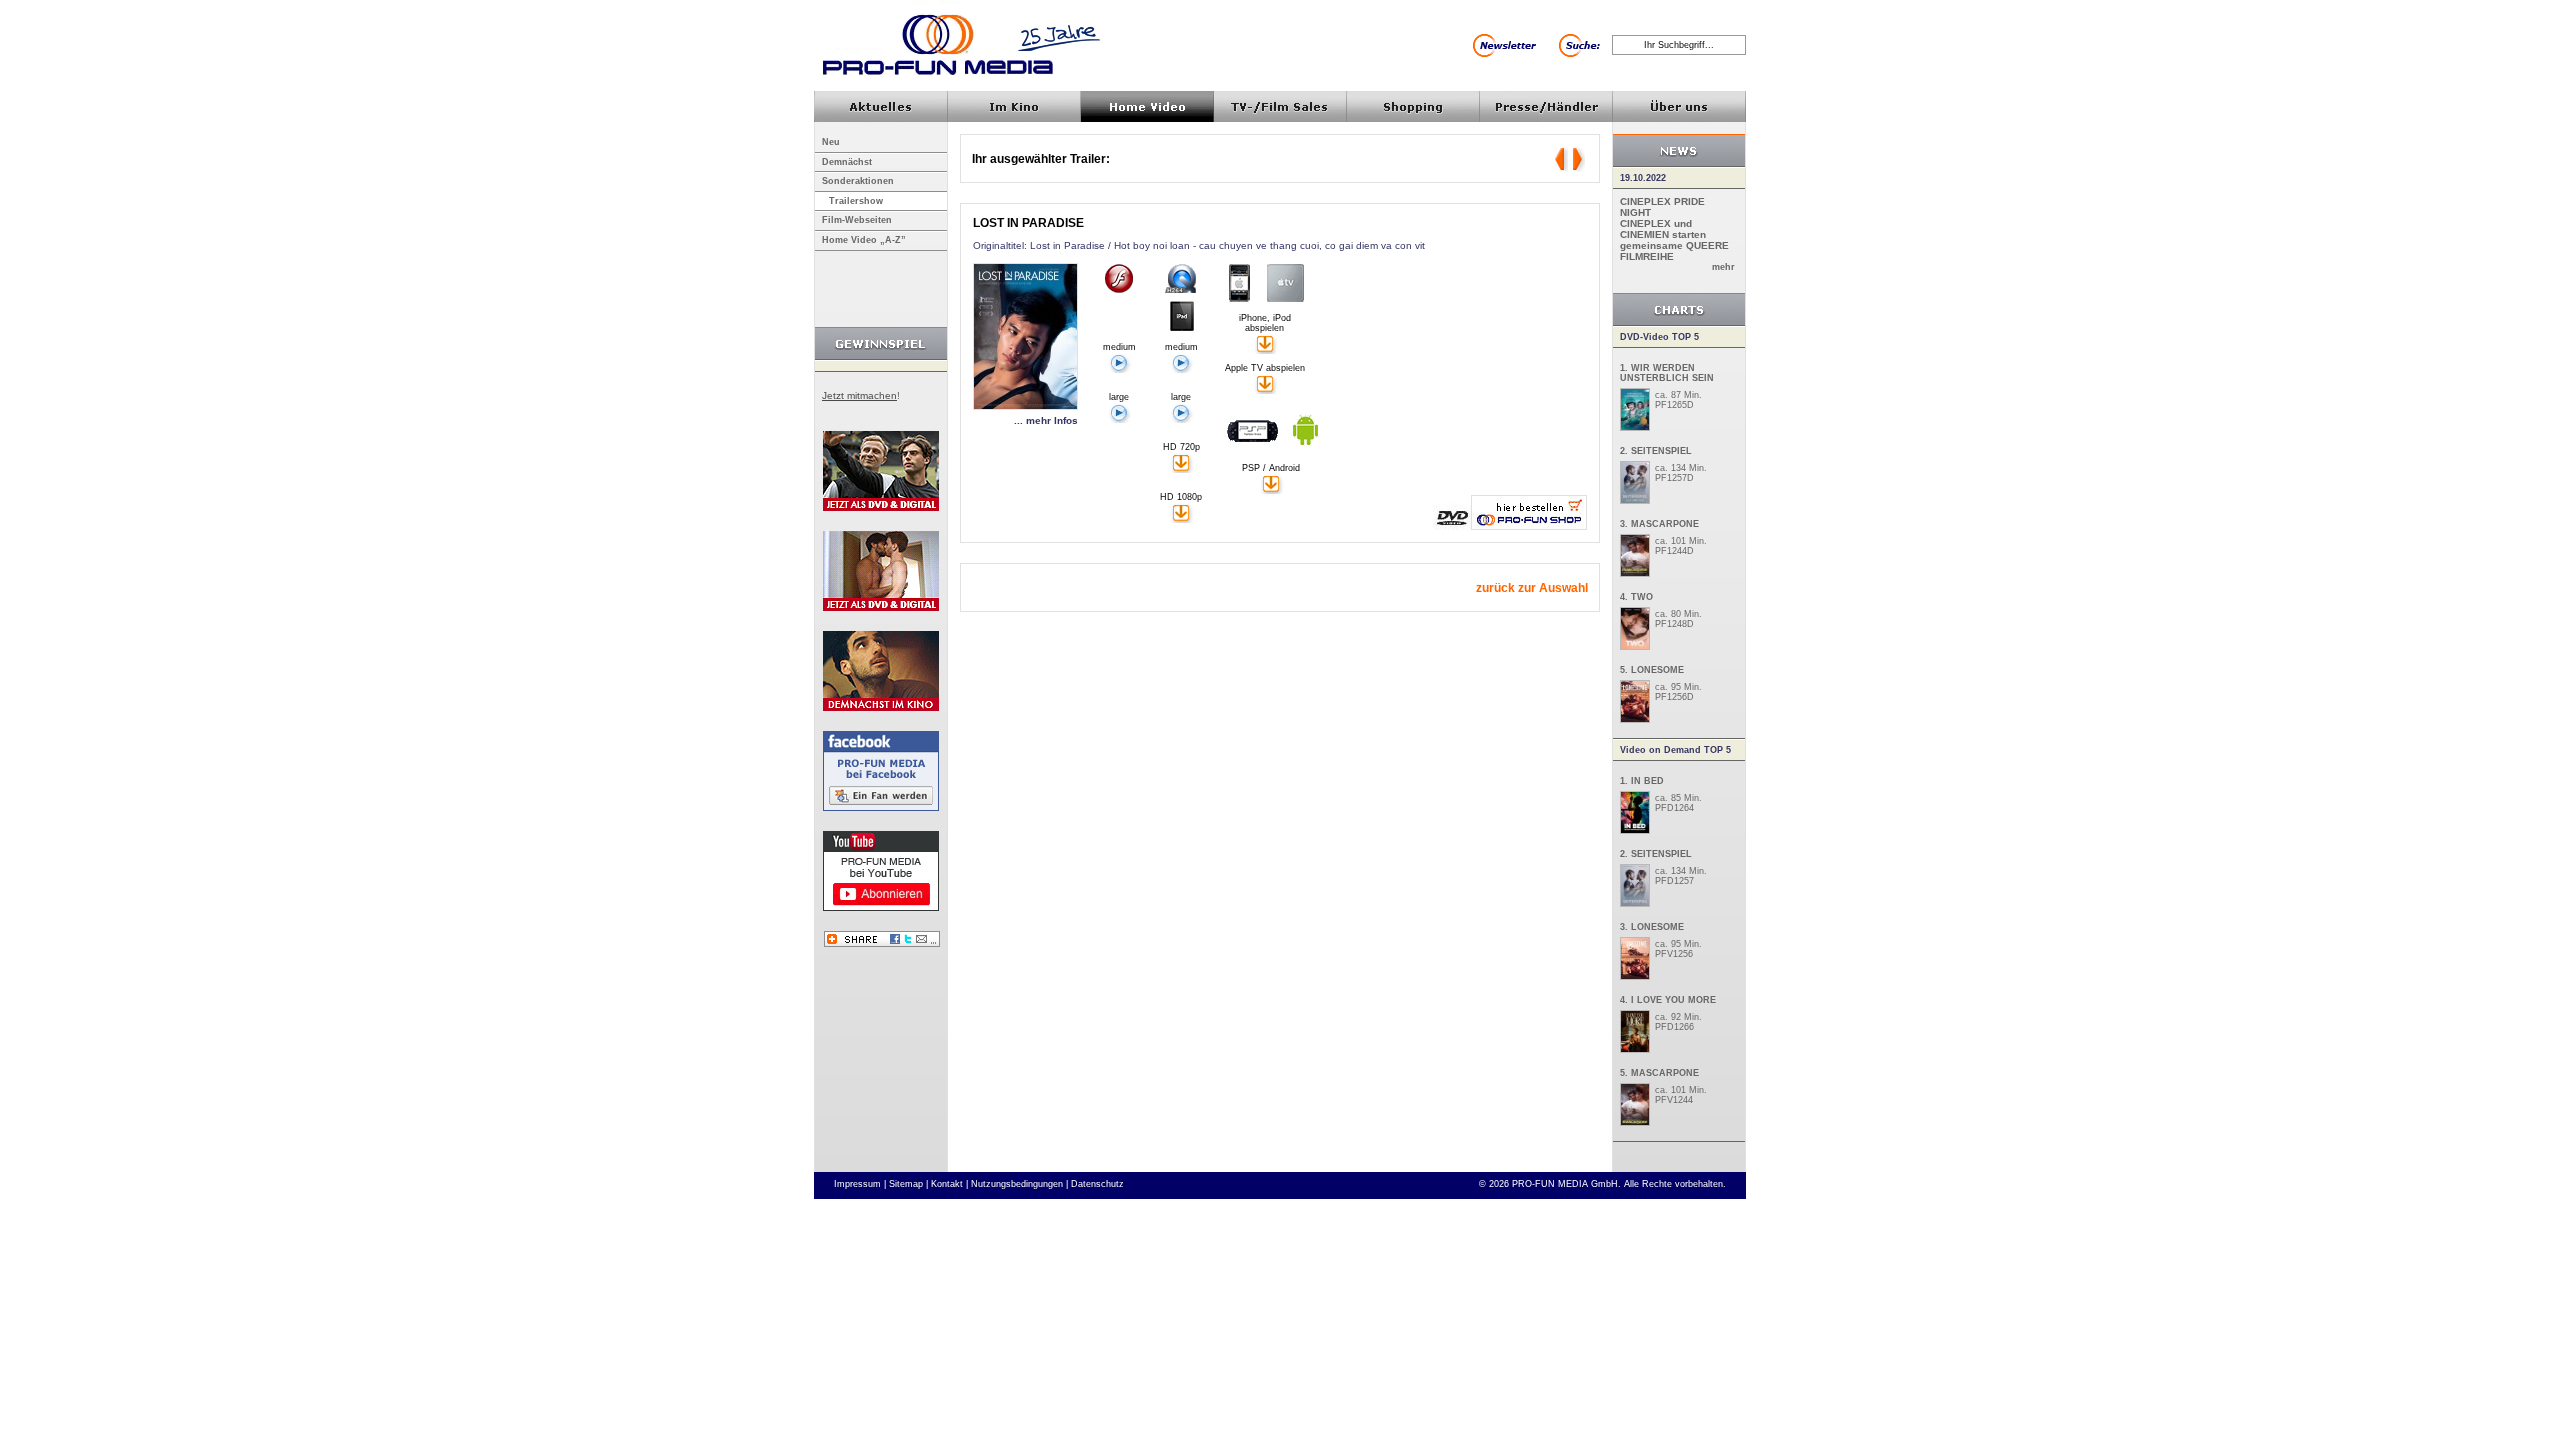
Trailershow (856, 201)
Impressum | (860, 1184)
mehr (1723, 267)
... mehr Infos (1046, 420)
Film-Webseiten (857, 220)
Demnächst (847, 162)
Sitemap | (908, 1184)
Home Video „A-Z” (864, 240)
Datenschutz (1097, 1184)
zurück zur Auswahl (1532, 588)
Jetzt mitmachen (859, 395)
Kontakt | (949, 1184)
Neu (831, 142)
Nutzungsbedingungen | (1019, 1184)
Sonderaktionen (858, 181)
